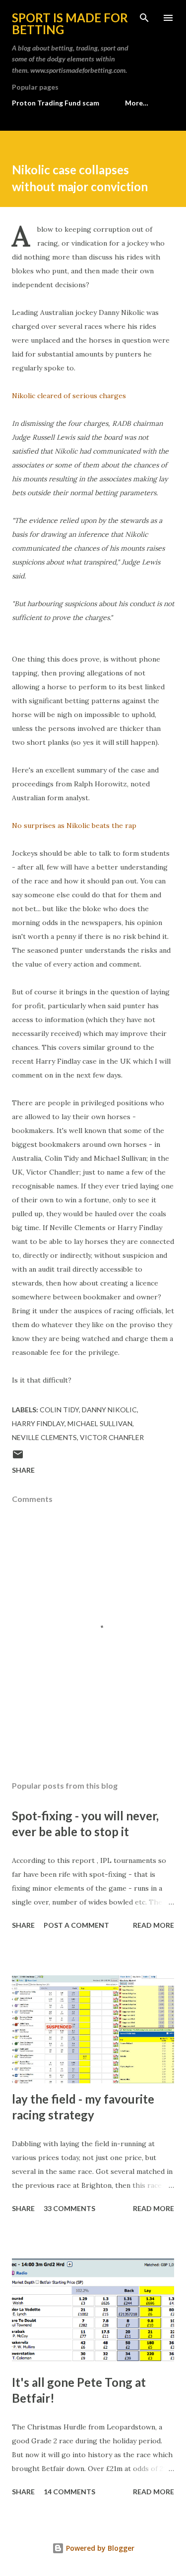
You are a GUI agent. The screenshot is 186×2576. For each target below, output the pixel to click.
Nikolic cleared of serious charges (69, 396)
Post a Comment (76, 1925)
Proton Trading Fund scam (56, 103)
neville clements (44, 1437)
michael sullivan (100, 1423)
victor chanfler (112, 1437)
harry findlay (38, 1423)
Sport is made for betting (70, 24)
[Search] (144, 18)
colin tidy (59, 1410)
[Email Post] (18, 1458)
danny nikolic (109, 1410)
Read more (154, 1925)
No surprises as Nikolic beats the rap (74, 825)
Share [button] (23, 1470)
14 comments (69, 2492)
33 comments (69, 2208)
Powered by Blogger (99, 2548)
